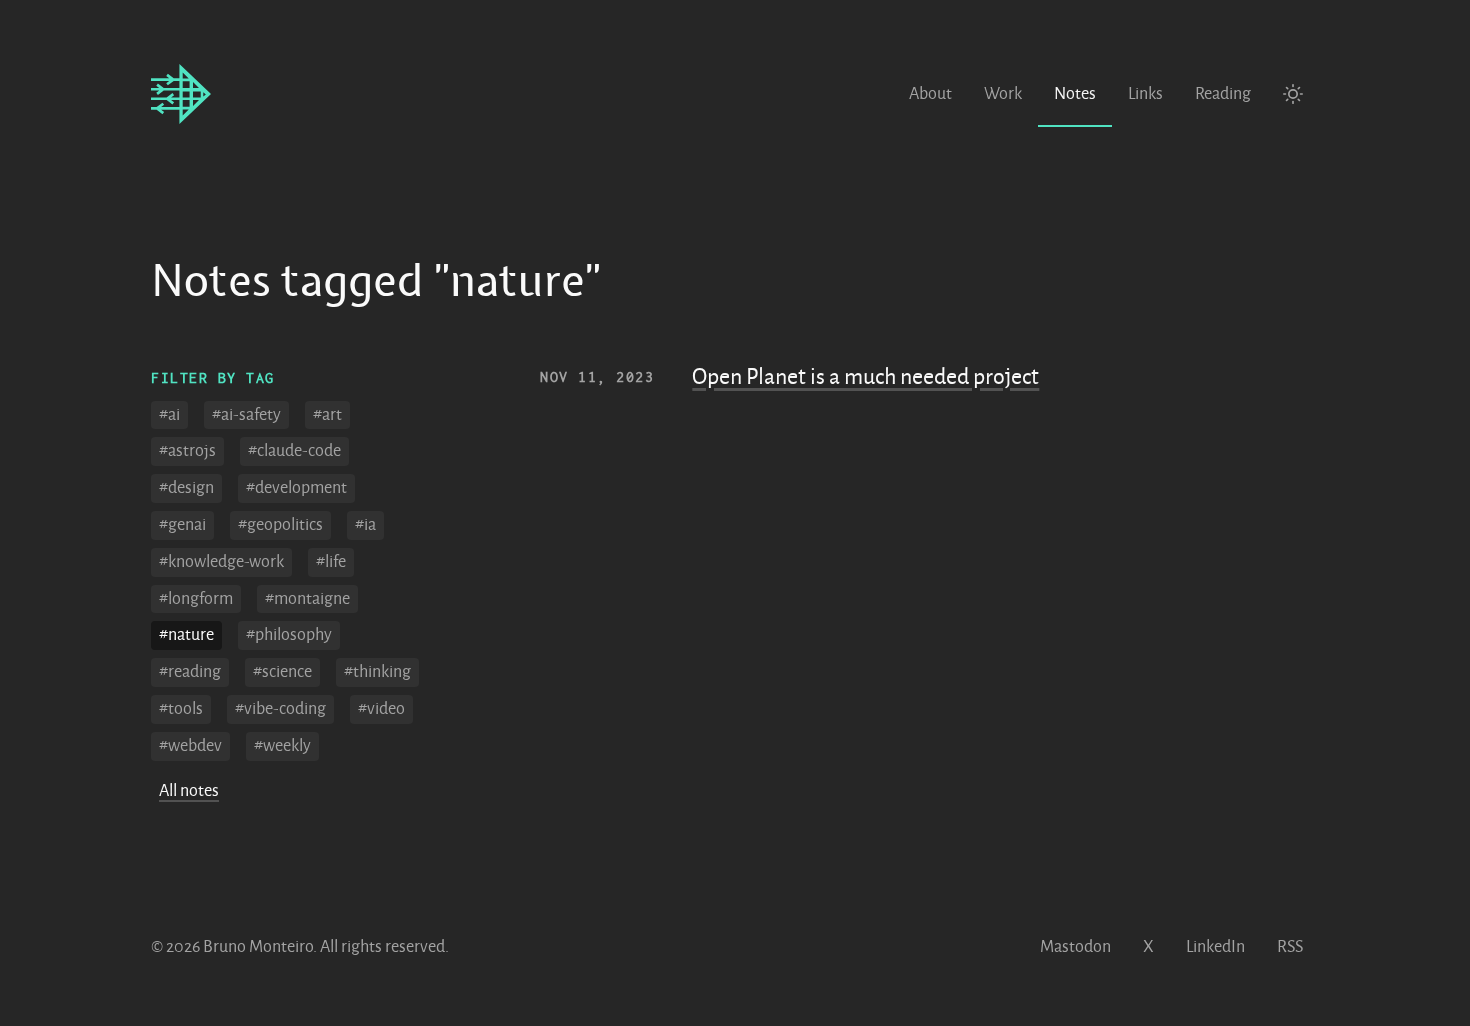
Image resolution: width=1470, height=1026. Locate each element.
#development (296, 488)
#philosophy (289, 635)
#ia (365, 525)
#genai (182, 525)
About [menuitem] (930, 94)
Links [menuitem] (1145, 94)
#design (186, 488)
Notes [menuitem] (1075, 94)
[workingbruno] (181, 95)
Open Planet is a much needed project (865, 377)
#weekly (282, 746)
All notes (189, 791)
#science (282, 672)
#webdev (190, 746)
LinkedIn (1215, 947)
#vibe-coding (280, 709)
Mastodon (1075, 947)
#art (327, 415)
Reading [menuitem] (1223, 94)
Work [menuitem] (1003, 94)
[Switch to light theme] (1293, 95)
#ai (169, 415)
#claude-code (294, 451)
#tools (181, 709)
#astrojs (187, 451)
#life (331, 562)
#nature (186, 635)
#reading (190, 672)
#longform (196, 599)
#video (381, 709)
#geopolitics (280, 525)
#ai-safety (246, 415)
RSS (1290, 947)
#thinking (377, 672)
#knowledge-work (221, 562)
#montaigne (307, 599)
